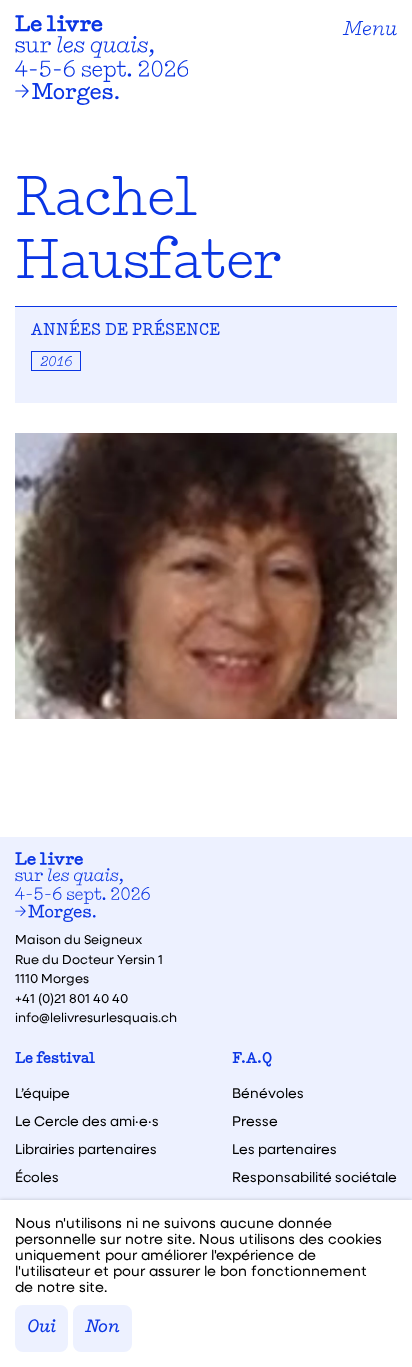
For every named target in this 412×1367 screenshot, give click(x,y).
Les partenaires (284, 1149)
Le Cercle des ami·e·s (87, 1121)
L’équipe (42, 1093)
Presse (255, 1121)
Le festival (55, 1059)
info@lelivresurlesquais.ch (96, 1016)
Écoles (37, 1177)
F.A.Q (252, 1059)
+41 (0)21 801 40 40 (71, 997)
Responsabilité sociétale (314, 1177)
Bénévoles (268, 1093)
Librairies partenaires (86, 1149)
